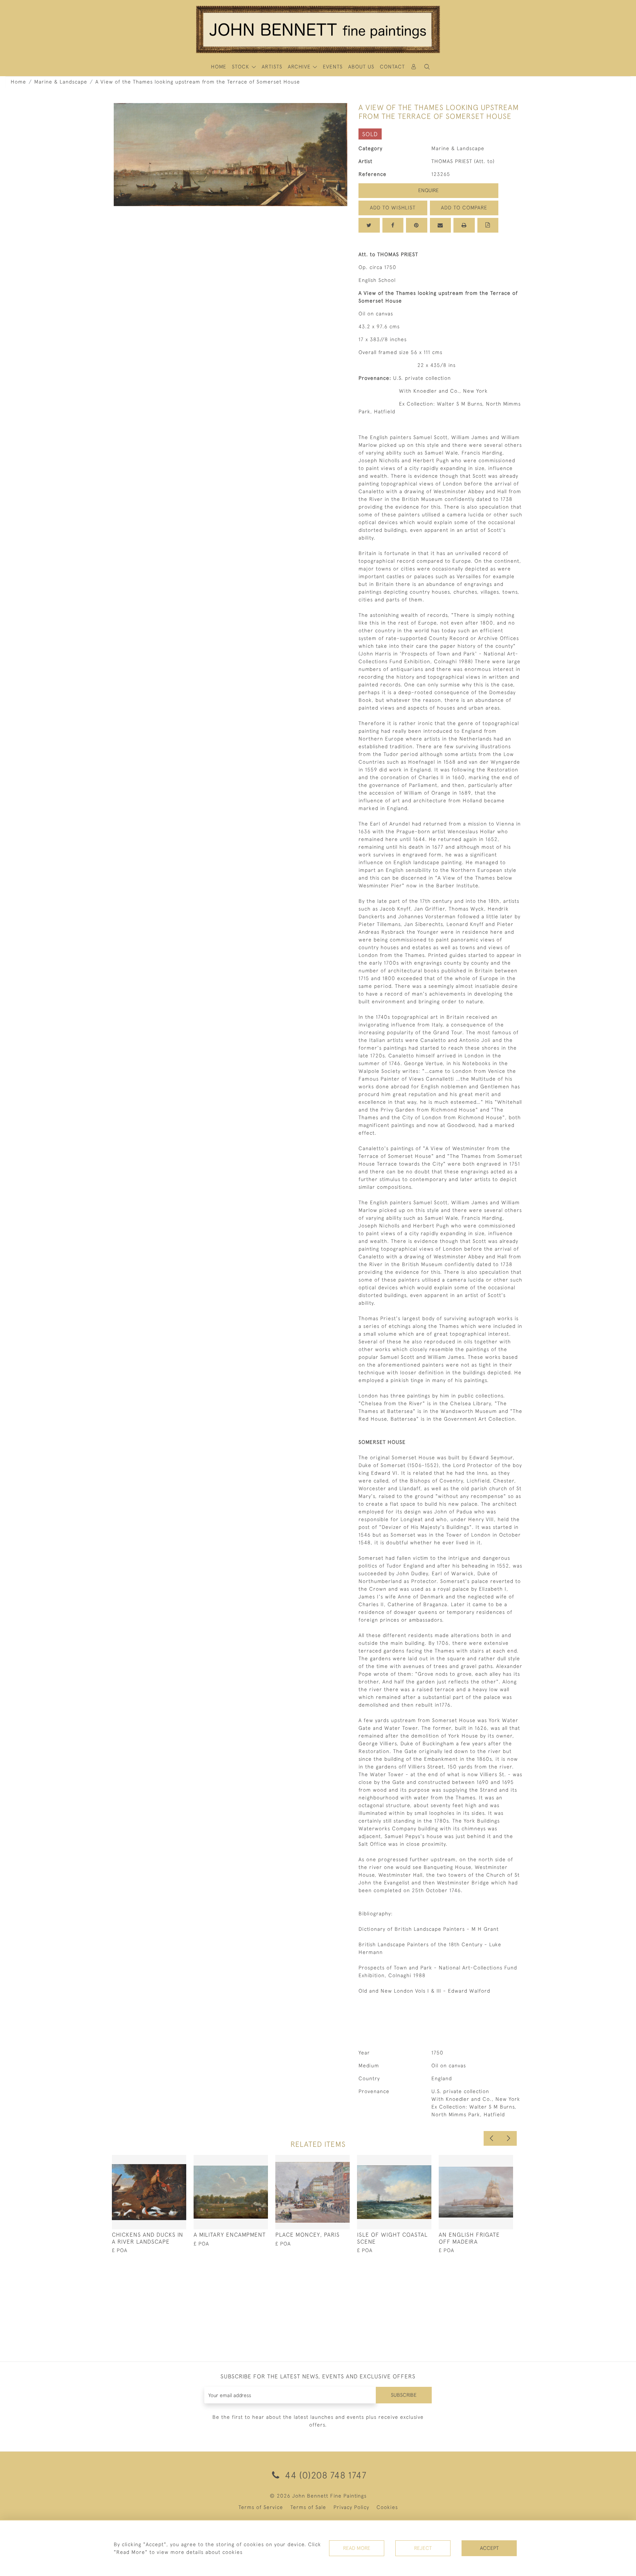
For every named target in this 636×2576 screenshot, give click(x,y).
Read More (357, 2548)
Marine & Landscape (61, 82)
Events (333, 67)
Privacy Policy (351, 2507)
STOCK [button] (241, 67)
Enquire (428, 190)
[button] (427, 67)
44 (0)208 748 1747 (324, 2475)
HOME (219, 67)
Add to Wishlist (393, 208)
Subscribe (404, 2395)
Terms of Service (261, 2507)
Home (18, 82)
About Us (361, 67)
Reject (423, 2548)
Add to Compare (464, 208)
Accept (489, 2548)
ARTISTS (272, 67)
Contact (392, 67)
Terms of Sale (308, 2507)
